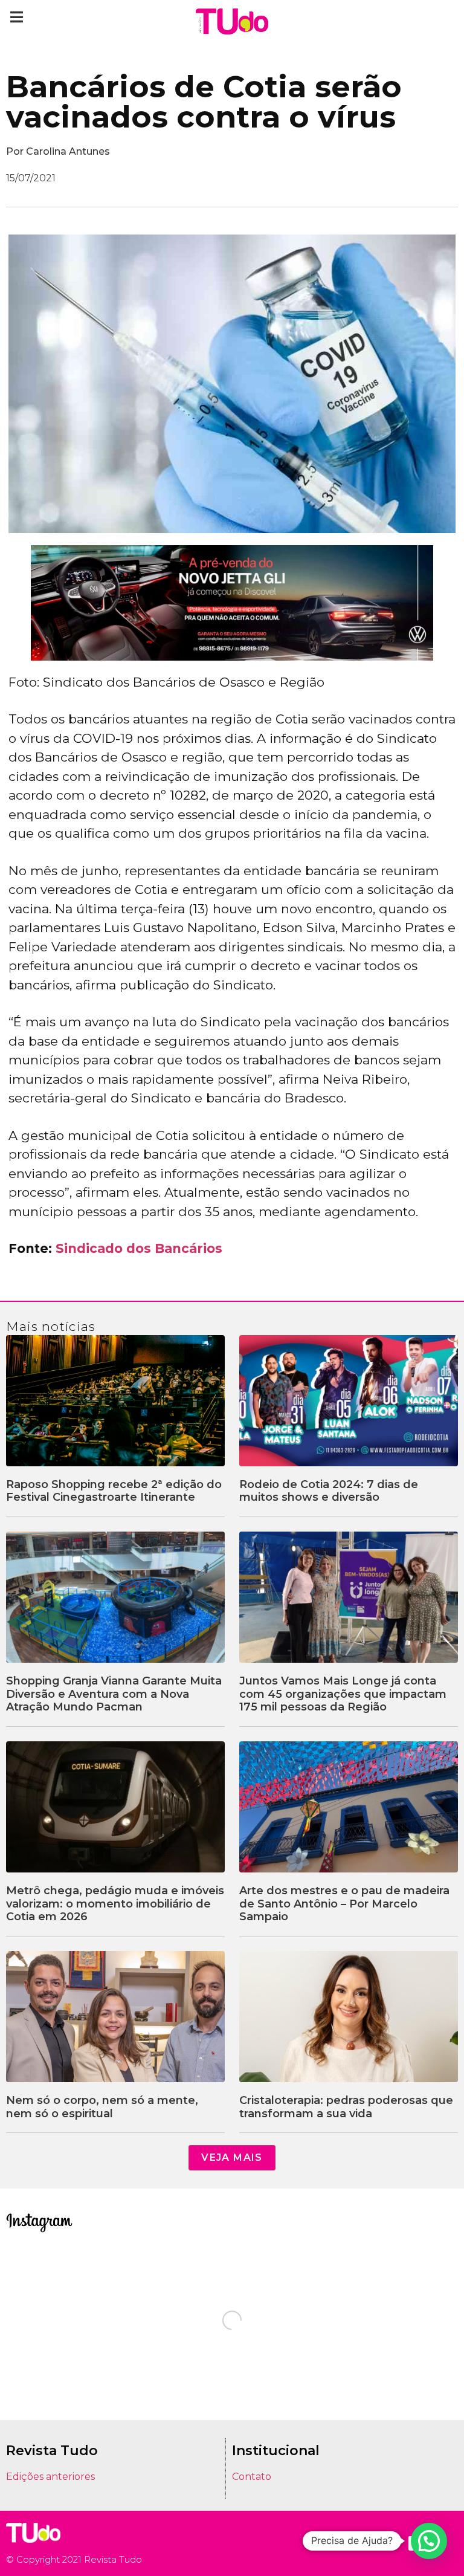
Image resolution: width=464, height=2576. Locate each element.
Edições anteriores (50, 2477)
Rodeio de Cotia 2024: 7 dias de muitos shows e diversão (329, 1491)
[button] (17, 17)
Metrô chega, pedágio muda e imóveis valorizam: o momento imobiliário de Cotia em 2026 (115, 1904)
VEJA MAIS (232, 2157)
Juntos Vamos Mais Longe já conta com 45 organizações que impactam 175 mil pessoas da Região (343, 1694)
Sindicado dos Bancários (139, 1248)
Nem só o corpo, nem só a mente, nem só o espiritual (102, 2107)
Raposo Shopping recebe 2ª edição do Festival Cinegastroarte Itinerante (114, 1491)
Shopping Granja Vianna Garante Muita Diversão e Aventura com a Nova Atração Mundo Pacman (114, 1694)
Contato (252, 2477)
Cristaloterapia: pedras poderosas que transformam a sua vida (346, 2107)
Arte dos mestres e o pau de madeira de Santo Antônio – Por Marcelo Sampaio (344, 1904)
